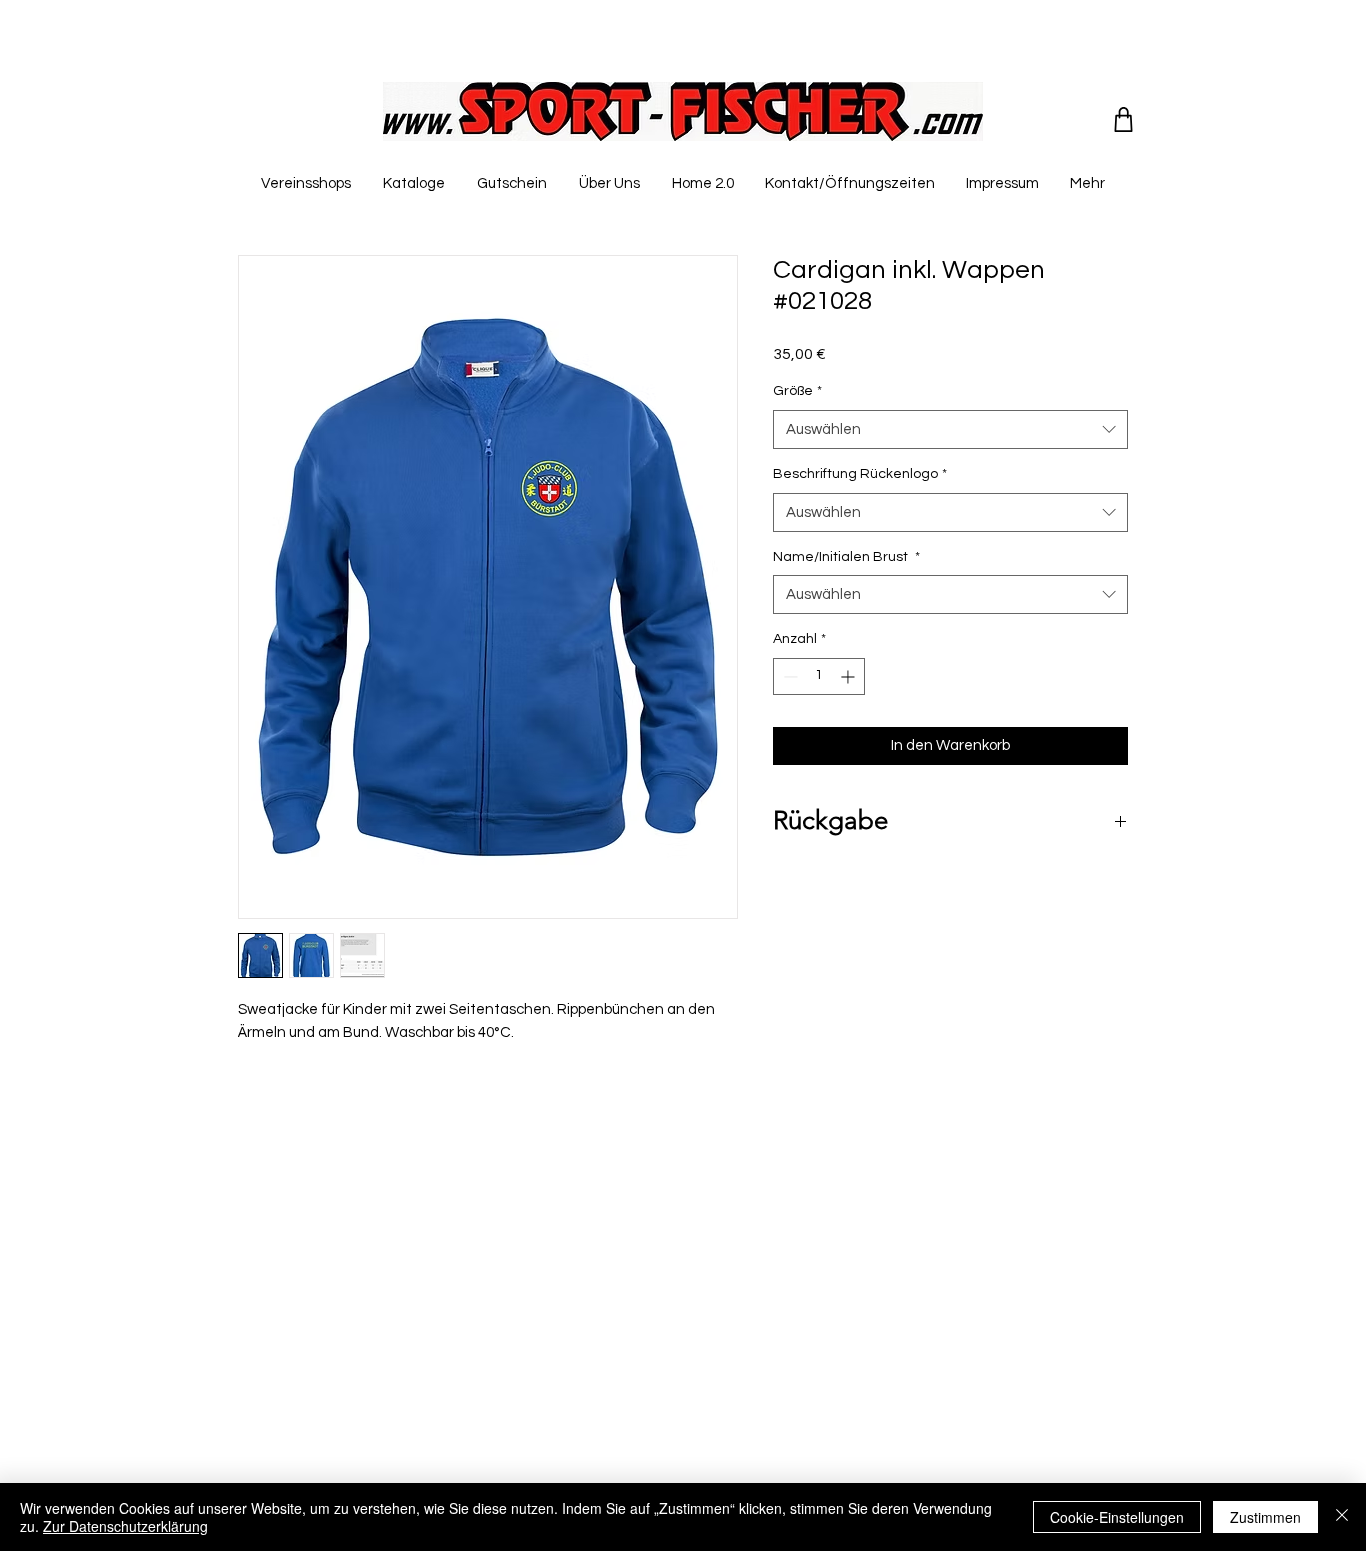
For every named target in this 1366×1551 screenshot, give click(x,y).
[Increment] (849, 676)
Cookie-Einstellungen (1117, 1517)
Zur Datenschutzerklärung (125, 1526)
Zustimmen (1265, 1517)
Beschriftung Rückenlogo (860, 474)
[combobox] (950, 429)
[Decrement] (788, 676)
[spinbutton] (819, 676)
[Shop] (1123, 119)
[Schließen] (1342, 1517)
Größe (797, 391)
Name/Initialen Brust (846, 557)
